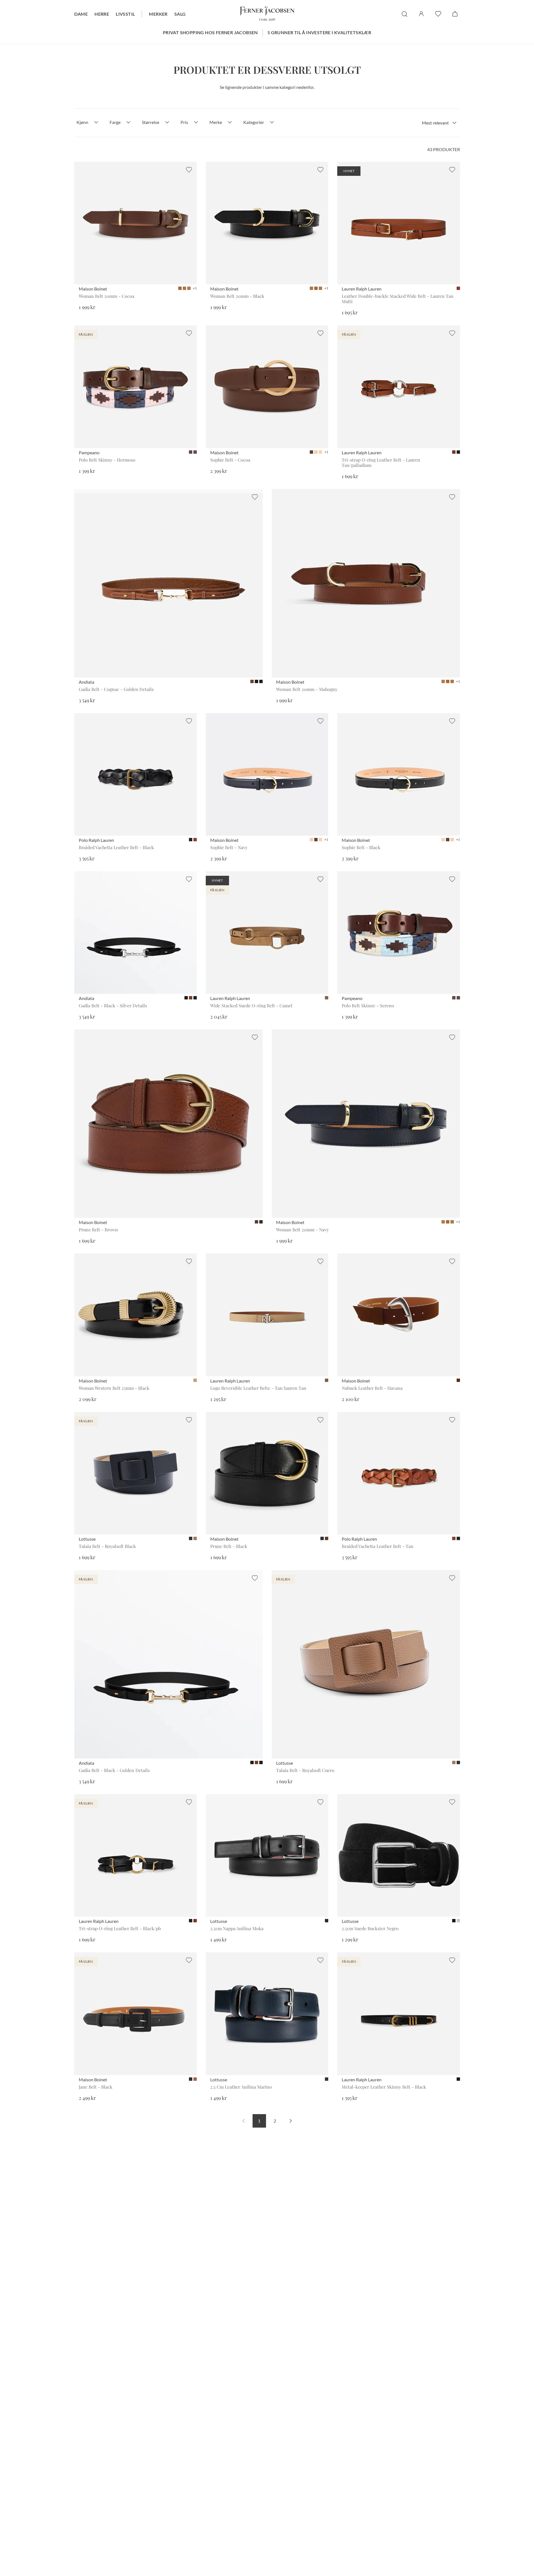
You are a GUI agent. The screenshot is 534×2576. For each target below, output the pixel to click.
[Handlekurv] (455, 14)
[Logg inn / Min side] (421, 14)
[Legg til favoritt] (189, 170)
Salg (180, 14)
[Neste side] (291, 2121)
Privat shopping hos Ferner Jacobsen (210, 32)
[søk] (404, 14)
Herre (102, 14)
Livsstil (125, 14)
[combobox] (439, 123)
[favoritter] (438, 14)
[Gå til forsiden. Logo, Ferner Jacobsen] (267, 14)
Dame (81, 14)
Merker (158, 14)
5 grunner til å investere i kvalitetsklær (319, 32)
